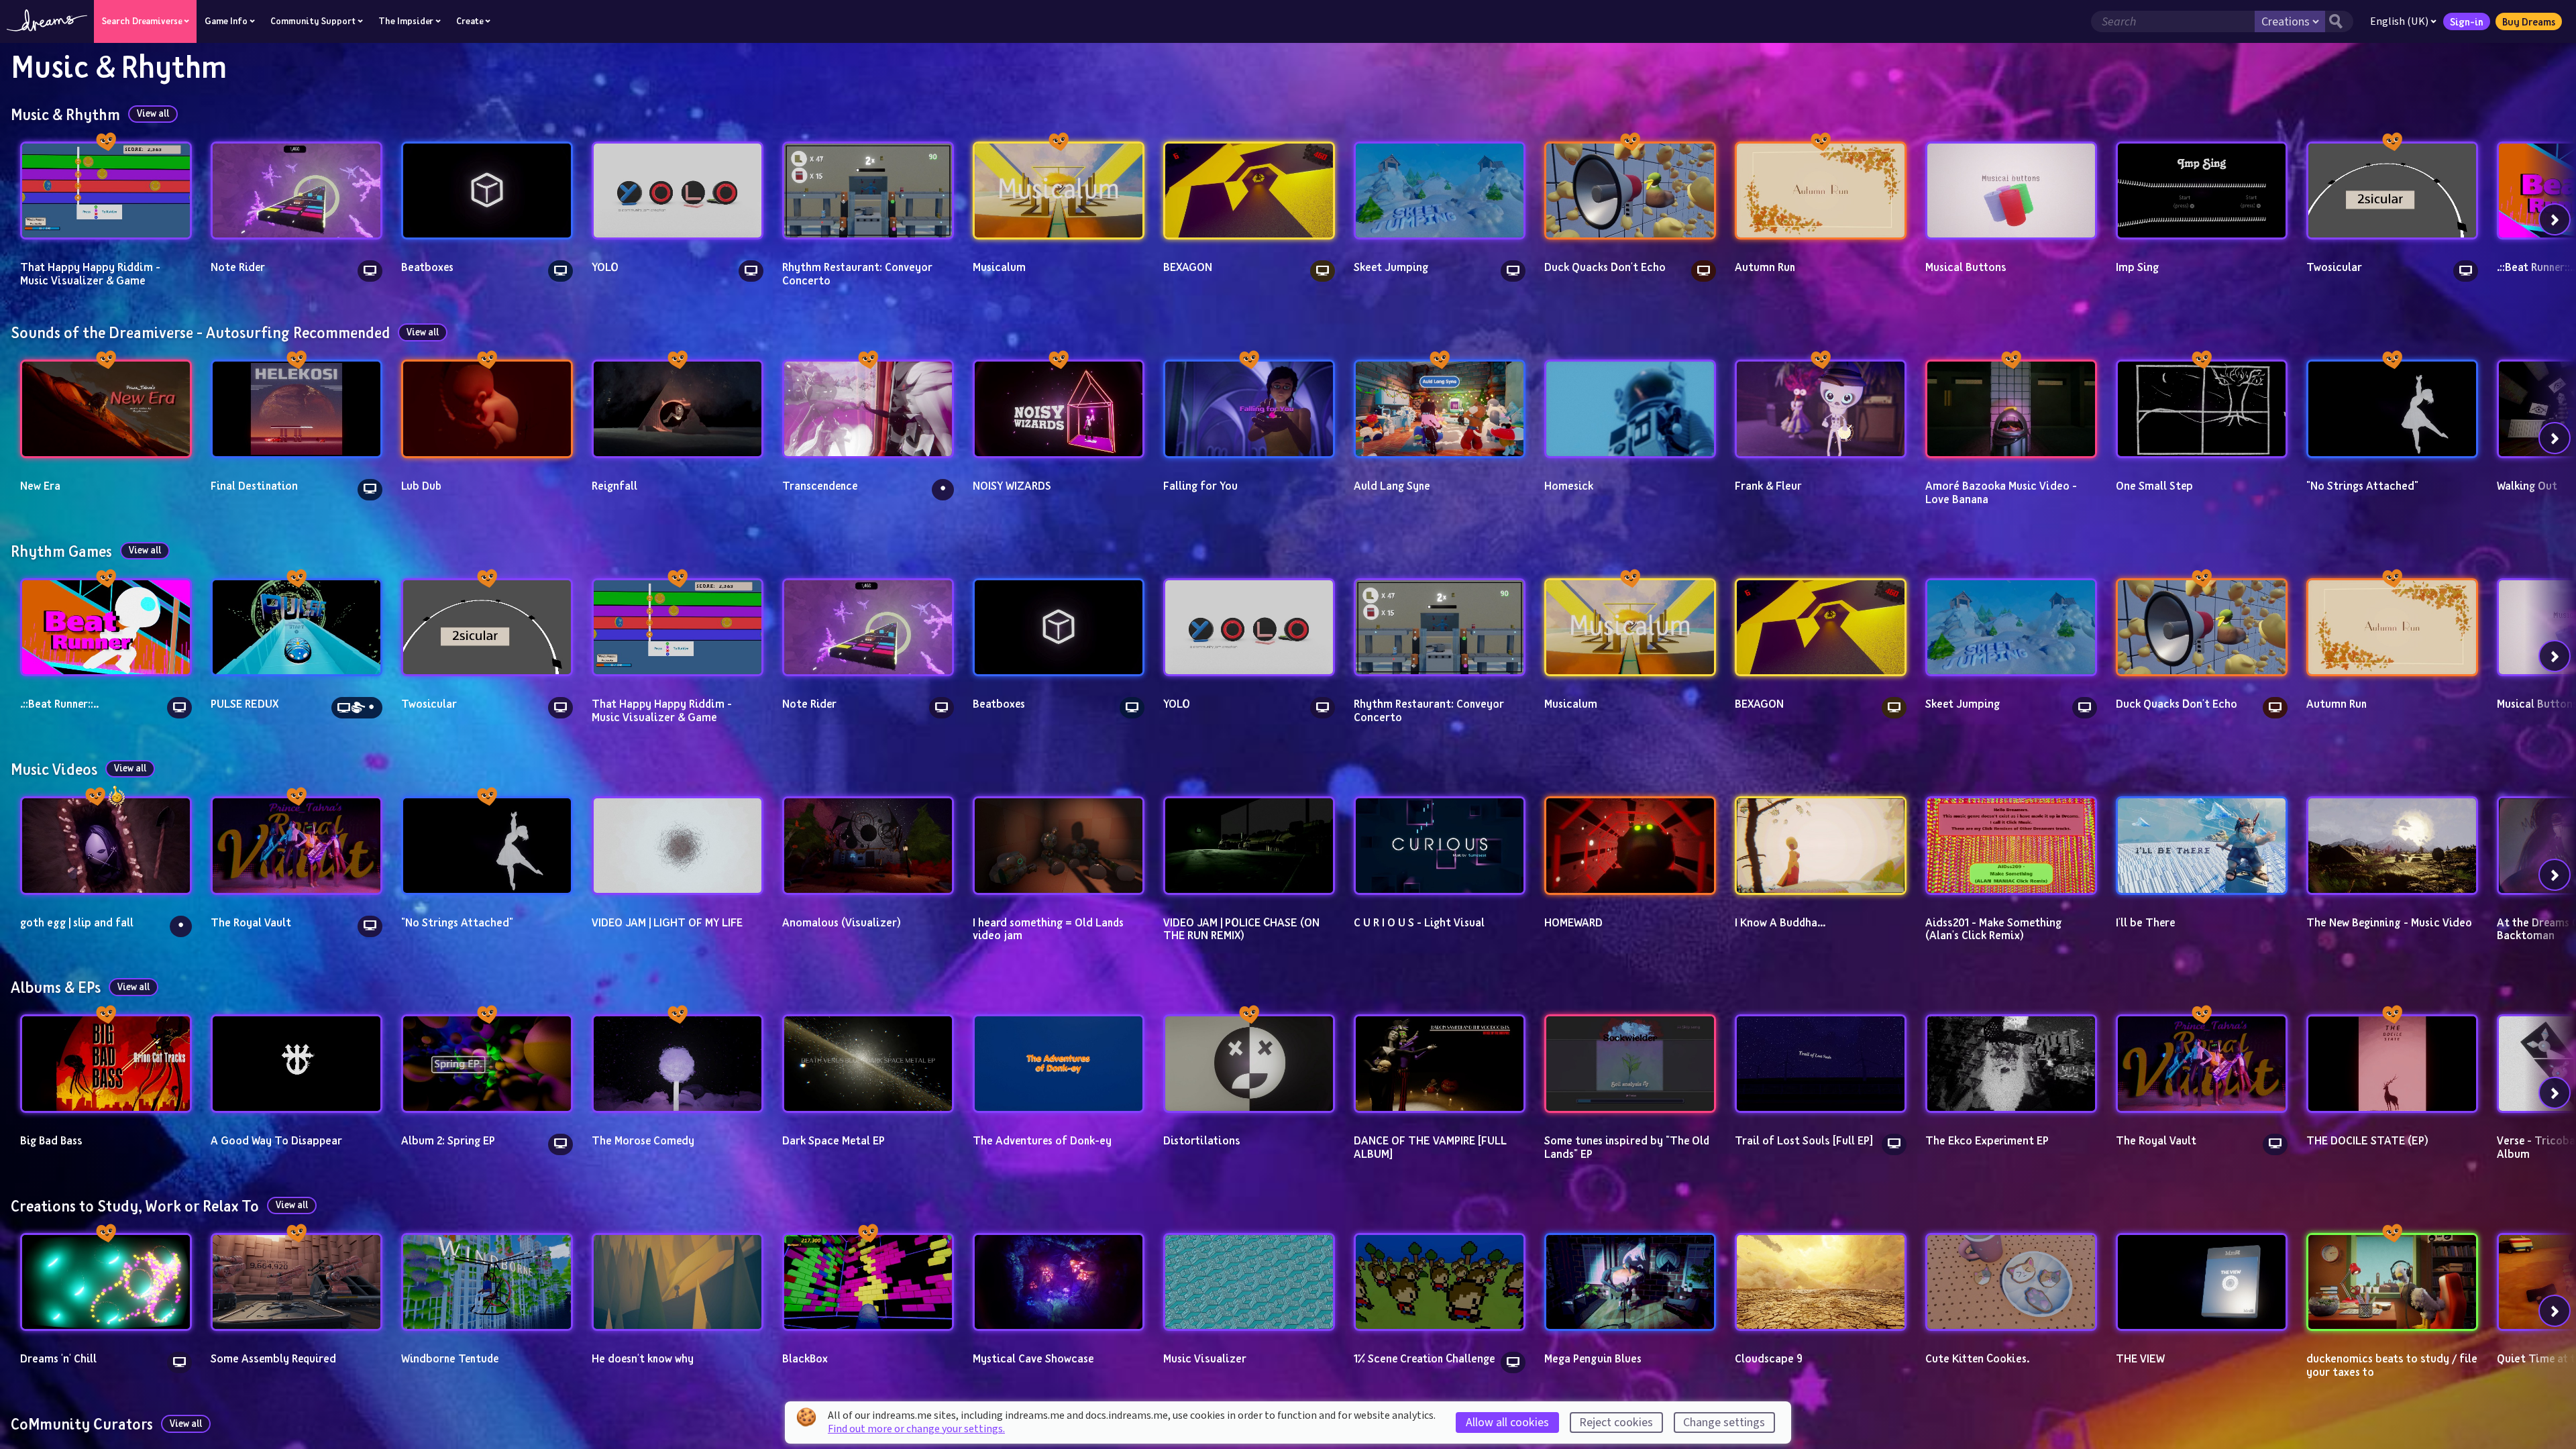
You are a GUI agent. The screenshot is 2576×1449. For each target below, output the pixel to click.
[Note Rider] (297, 191)
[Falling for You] (1249, 409)
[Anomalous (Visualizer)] (868, 845)
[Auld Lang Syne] (1440, 409)
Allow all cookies (1507, 1423)
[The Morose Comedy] (678, 1063)
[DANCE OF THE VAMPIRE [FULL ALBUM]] (1440, 1063)
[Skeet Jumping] (1440, 191)
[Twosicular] (2392, 191)
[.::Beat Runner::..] (106, 627)
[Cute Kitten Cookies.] (2011, 1282)
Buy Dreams (2529, 21)
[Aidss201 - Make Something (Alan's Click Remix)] (2011, 845)
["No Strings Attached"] (2392, 409)
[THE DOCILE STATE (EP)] (2392, 1063)
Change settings (1724, 1423)
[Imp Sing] (2202, 191)
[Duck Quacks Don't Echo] (1630, 191)
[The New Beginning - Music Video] (2392, 845)
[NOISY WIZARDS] (1059, 409)
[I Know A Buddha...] (1821, 845)
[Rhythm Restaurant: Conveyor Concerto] (868, 191)
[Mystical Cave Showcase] (1059, 1282)
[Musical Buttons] (2011, 191)
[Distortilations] (1249, 1063)
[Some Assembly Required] (297, 1282)
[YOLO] (678, 191)
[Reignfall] (678, 409)
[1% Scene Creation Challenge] (1440, 1282)
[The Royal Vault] (297, 845)
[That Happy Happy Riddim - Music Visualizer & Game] (106, 191)
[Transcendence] (868, 409)
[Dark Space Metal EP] (868, 1063)
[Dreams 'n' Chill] (106, 1282)
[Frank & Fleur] (1821, 409)
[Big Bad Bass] (106, 1063)
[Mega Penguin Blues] (1630, 1282)
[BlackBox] (868, 1282)
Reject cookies (1616, 1423)
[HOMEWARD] (1630, 845)
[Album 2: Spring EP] (487, 1063)
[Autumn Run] (1821, 191)
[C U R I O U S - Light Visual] (1440, 845)
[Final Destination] (297, 409)
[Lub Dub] (487, 409)
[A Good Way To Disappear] (297, 1063)
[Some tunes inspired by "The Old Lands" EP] (1630, 1063)
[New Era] (106, 409)
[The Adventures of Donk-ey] (1059, 1063)
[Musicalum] (1059, 191)
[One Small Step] (2202, 409)
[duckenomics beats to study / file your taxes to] (2392, 1282)
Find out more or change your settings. (916, 1429)
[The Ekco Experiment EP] (2011, 1063)
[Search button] (2339, 21)
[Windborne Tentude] (487, 1282)
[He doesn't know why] (678, 1282)
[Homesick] (1630, 409)
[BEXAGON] (1249, 191)
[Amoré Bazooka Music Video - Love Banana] (2011, 409)
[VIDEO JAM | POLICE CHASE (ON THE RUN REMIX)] (1249, 845)
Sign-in (2467, 21)
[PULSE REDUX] (297, 627)
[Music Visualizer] (1249, 1282)
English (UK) (2399, 21)
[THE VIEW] (2202, 1282)
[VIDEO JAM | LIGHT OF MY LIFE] (678, 845)
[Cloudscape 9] (1821, 1282)
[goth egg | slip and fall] (106, 845)
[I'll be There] (2202, 845)
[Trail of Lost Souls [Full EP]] (1821, 1063)
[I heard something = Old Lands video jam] (1059, 845)
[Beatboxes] (487, 191)
